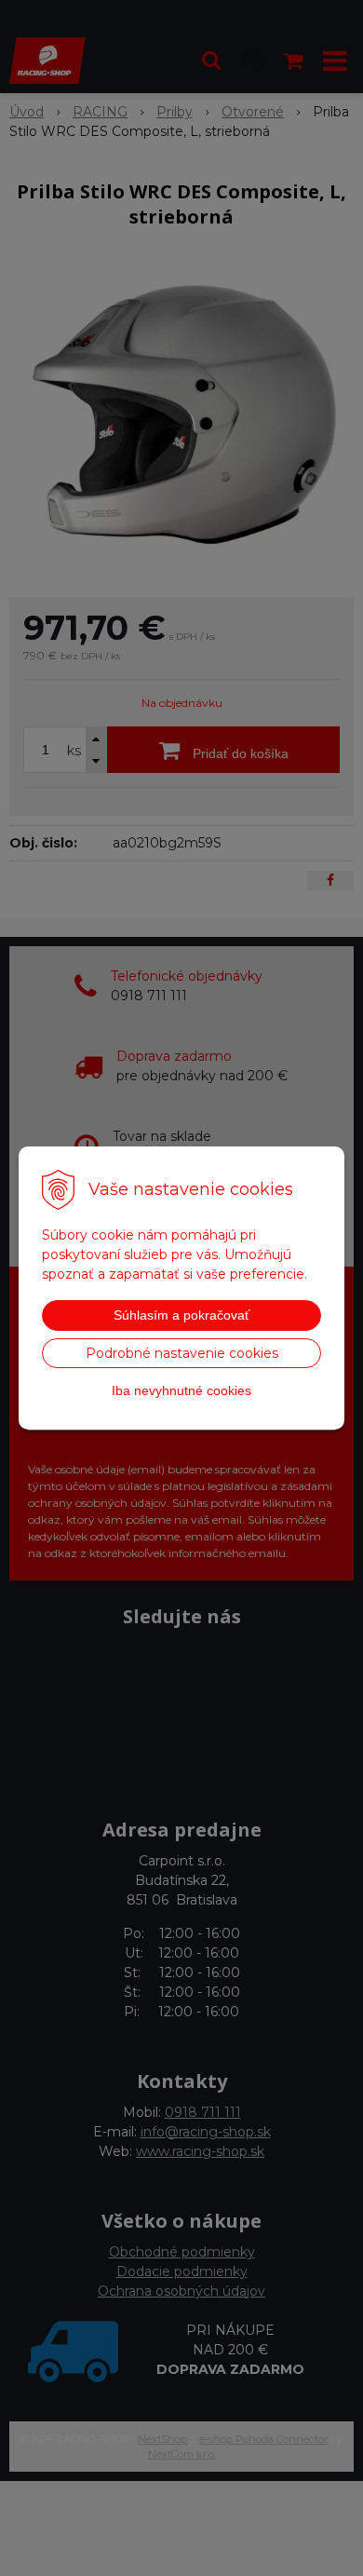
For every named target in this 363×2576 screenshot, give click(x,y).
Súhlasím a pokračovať (181, 1315)
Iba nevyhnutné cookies (181, 1390)
